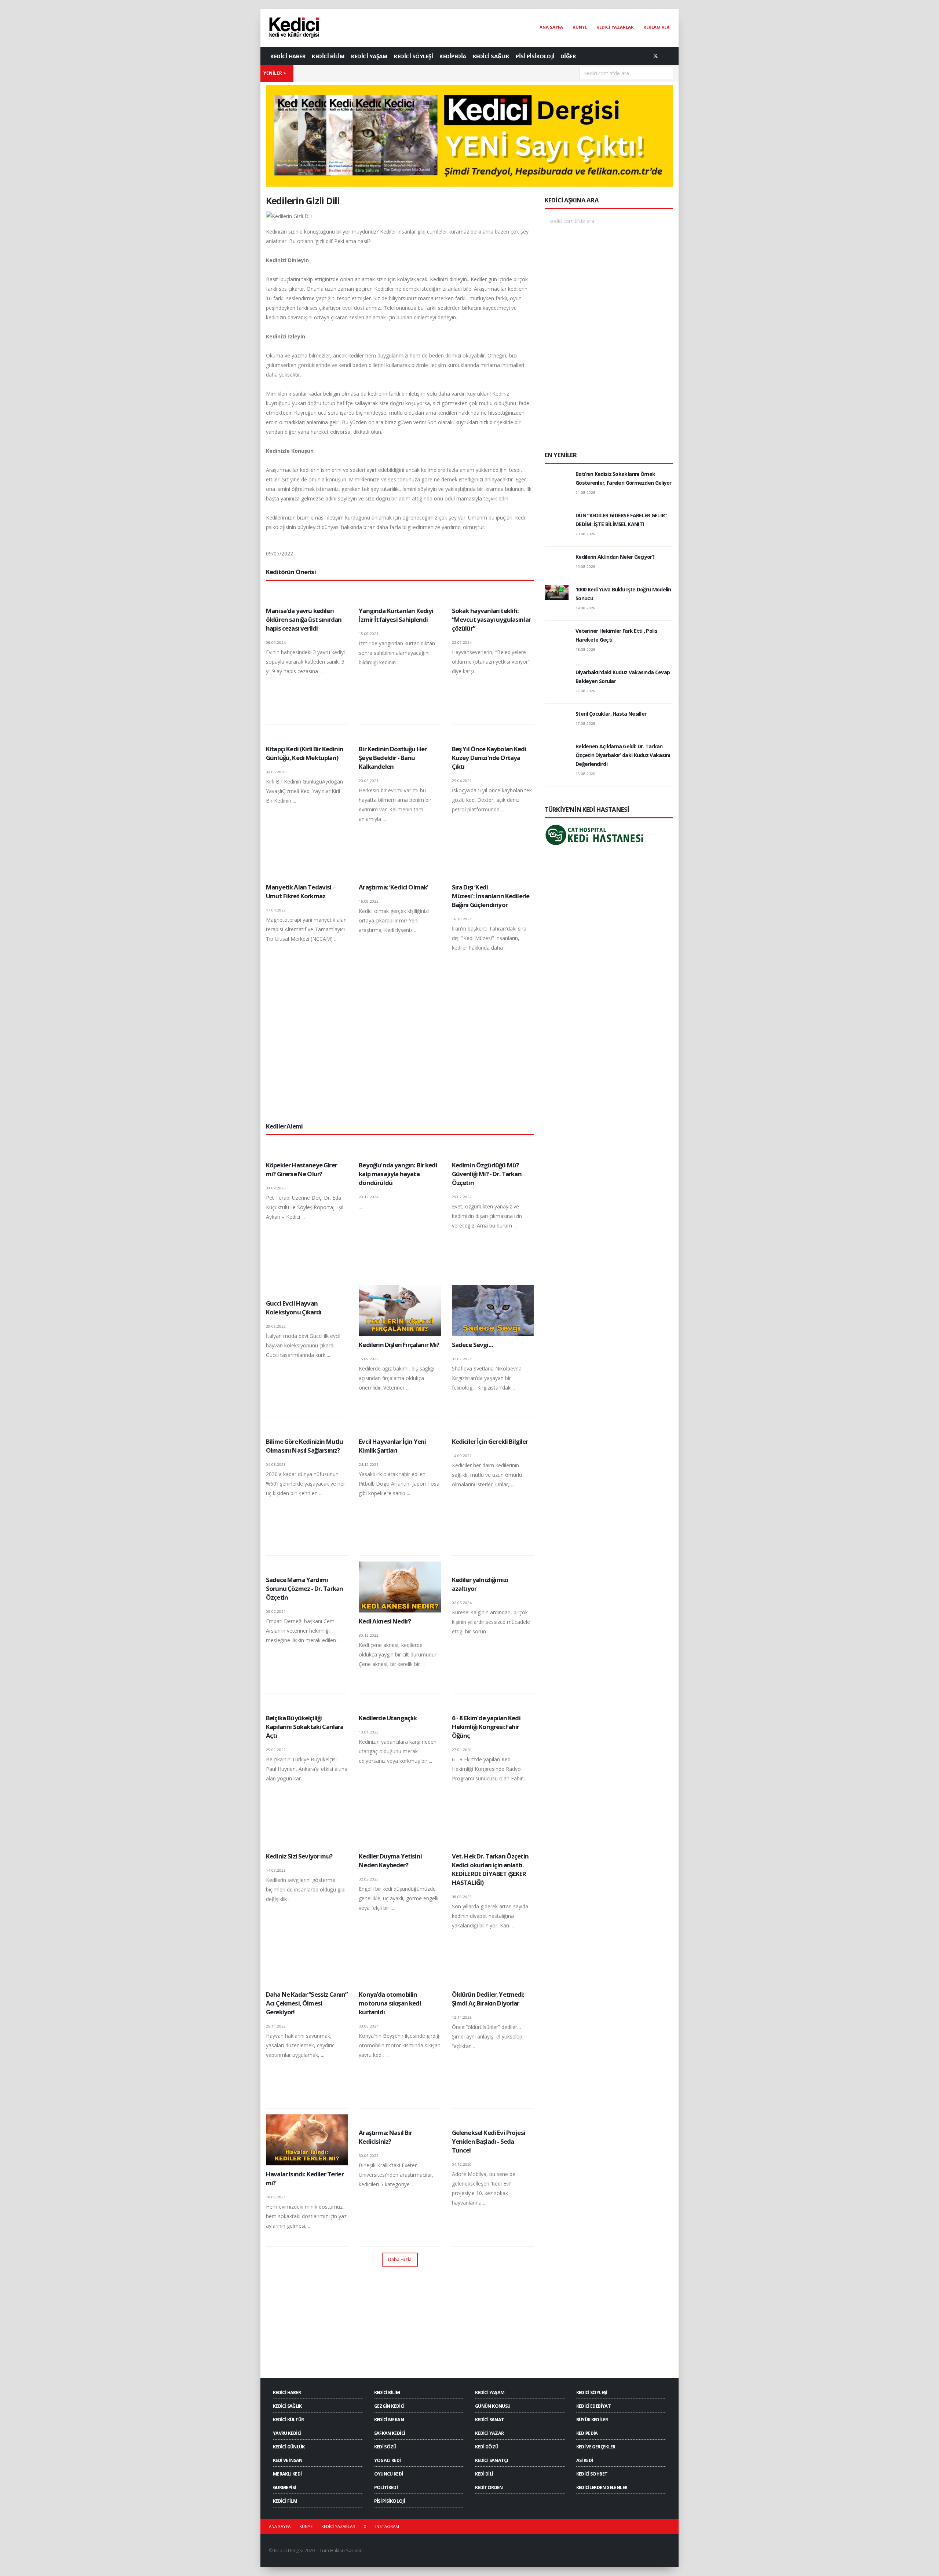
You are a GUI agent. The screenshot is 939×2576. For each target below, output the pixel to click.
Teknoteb (528, 2551)
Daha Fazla (400, 2259)
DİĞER (568, 56)
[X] (655, 56)
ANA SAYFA (551, 27)
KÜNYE (580, 27)
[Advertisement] (400, 1061)
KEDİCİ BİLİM (328, 56)
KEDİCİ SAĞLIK (491, 56)
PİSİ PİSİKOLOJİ (535, 56)
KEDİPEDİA (453, 56)
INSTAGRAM (387, 2526)
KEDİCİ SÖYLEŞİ (413, 56)
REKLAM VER (656, 27)
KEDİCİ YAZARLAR (615, 27)
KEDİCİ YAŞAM (369, 56)
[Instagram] (668, 56)
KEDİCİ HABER (288, 56)
